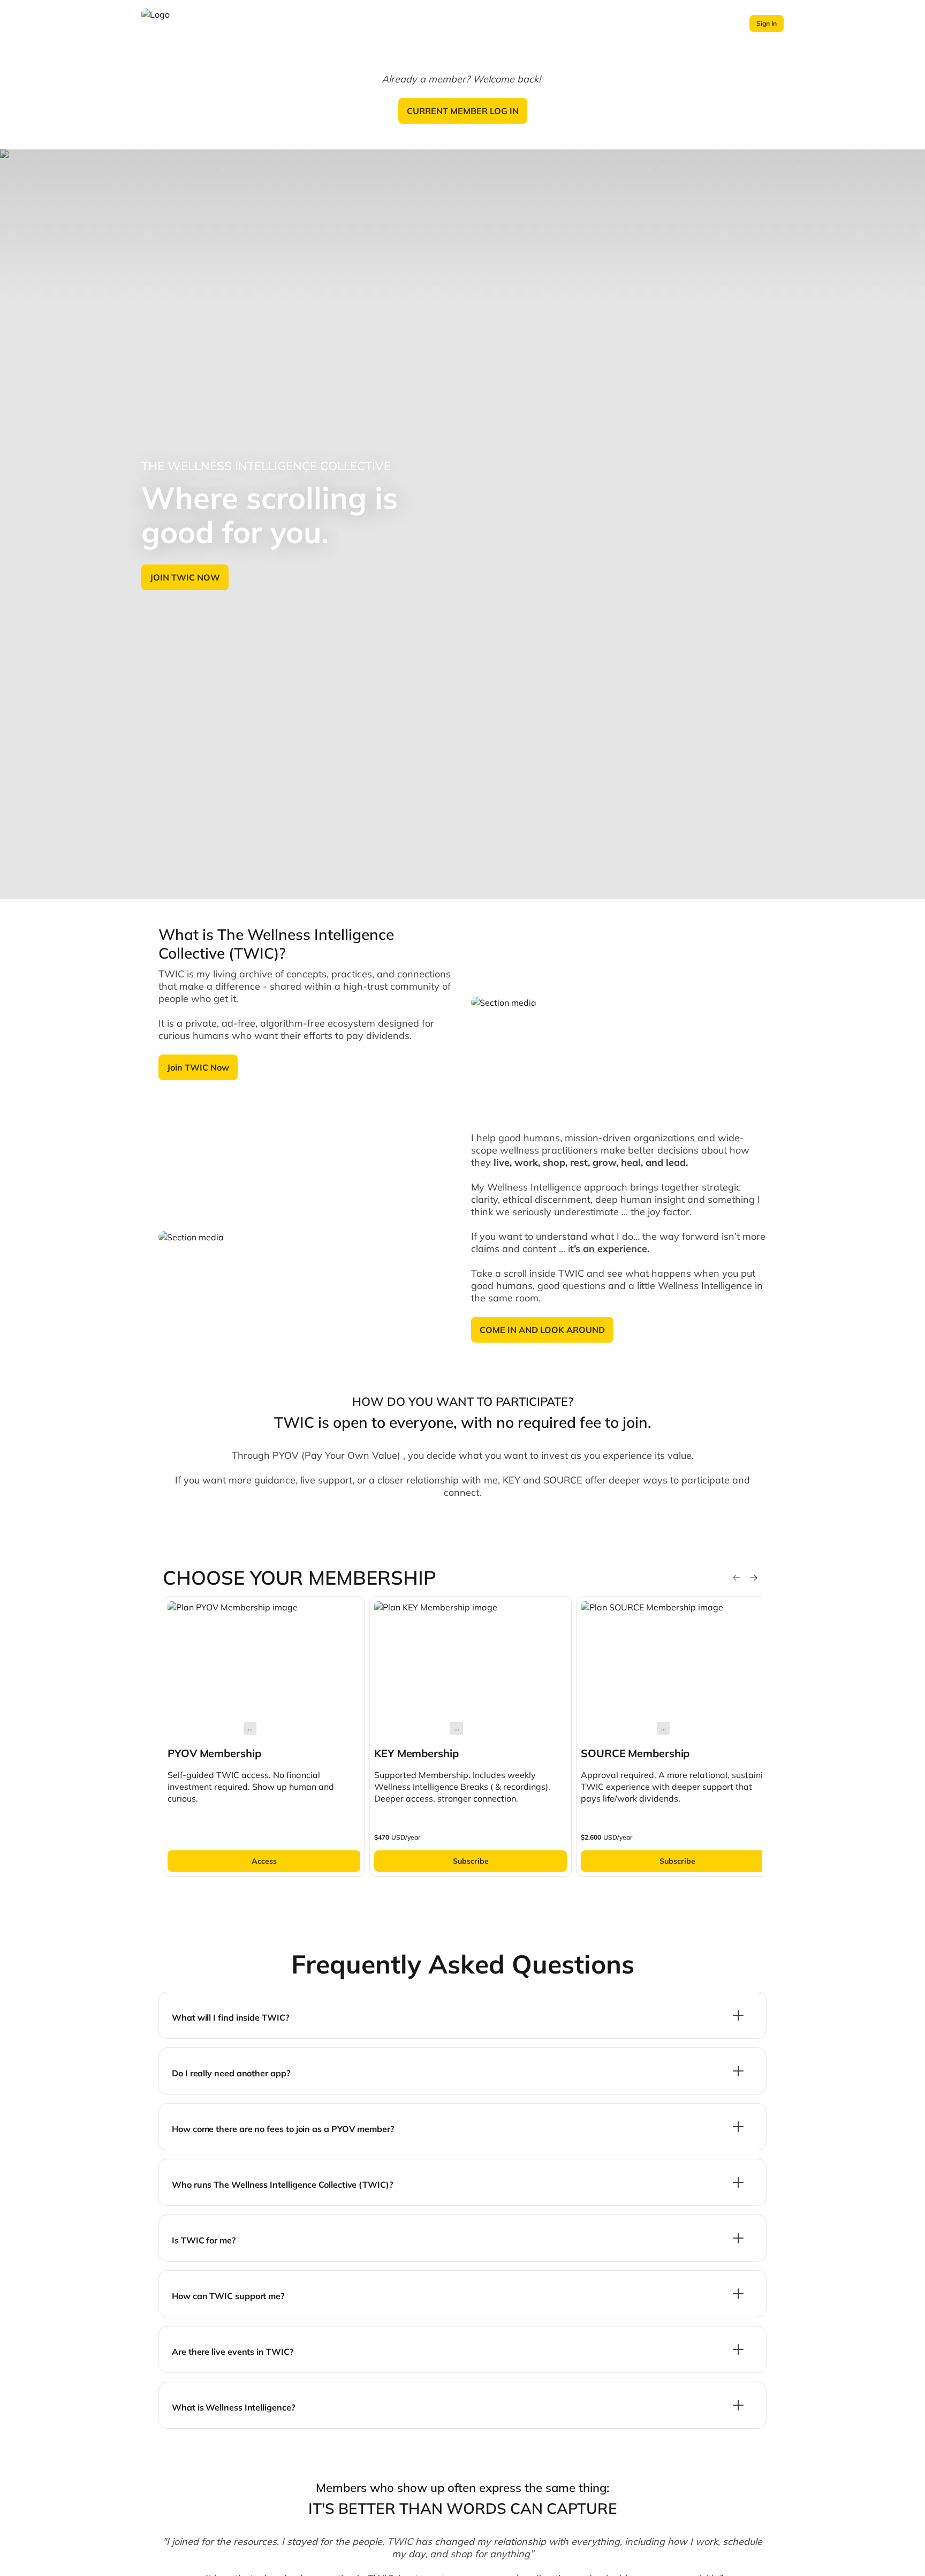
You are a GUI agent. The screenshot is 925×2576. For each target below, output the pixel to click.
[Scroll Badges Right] (754, 1578)
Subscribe (471, 1861)
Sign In (767, 23)
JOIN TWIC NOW (185, 577)
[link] (264, 1737)
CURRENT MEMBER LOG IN (463, 111)
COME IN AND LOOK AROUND (542, 1330)
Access (264, 1861)
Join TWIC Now (198, 1067)
